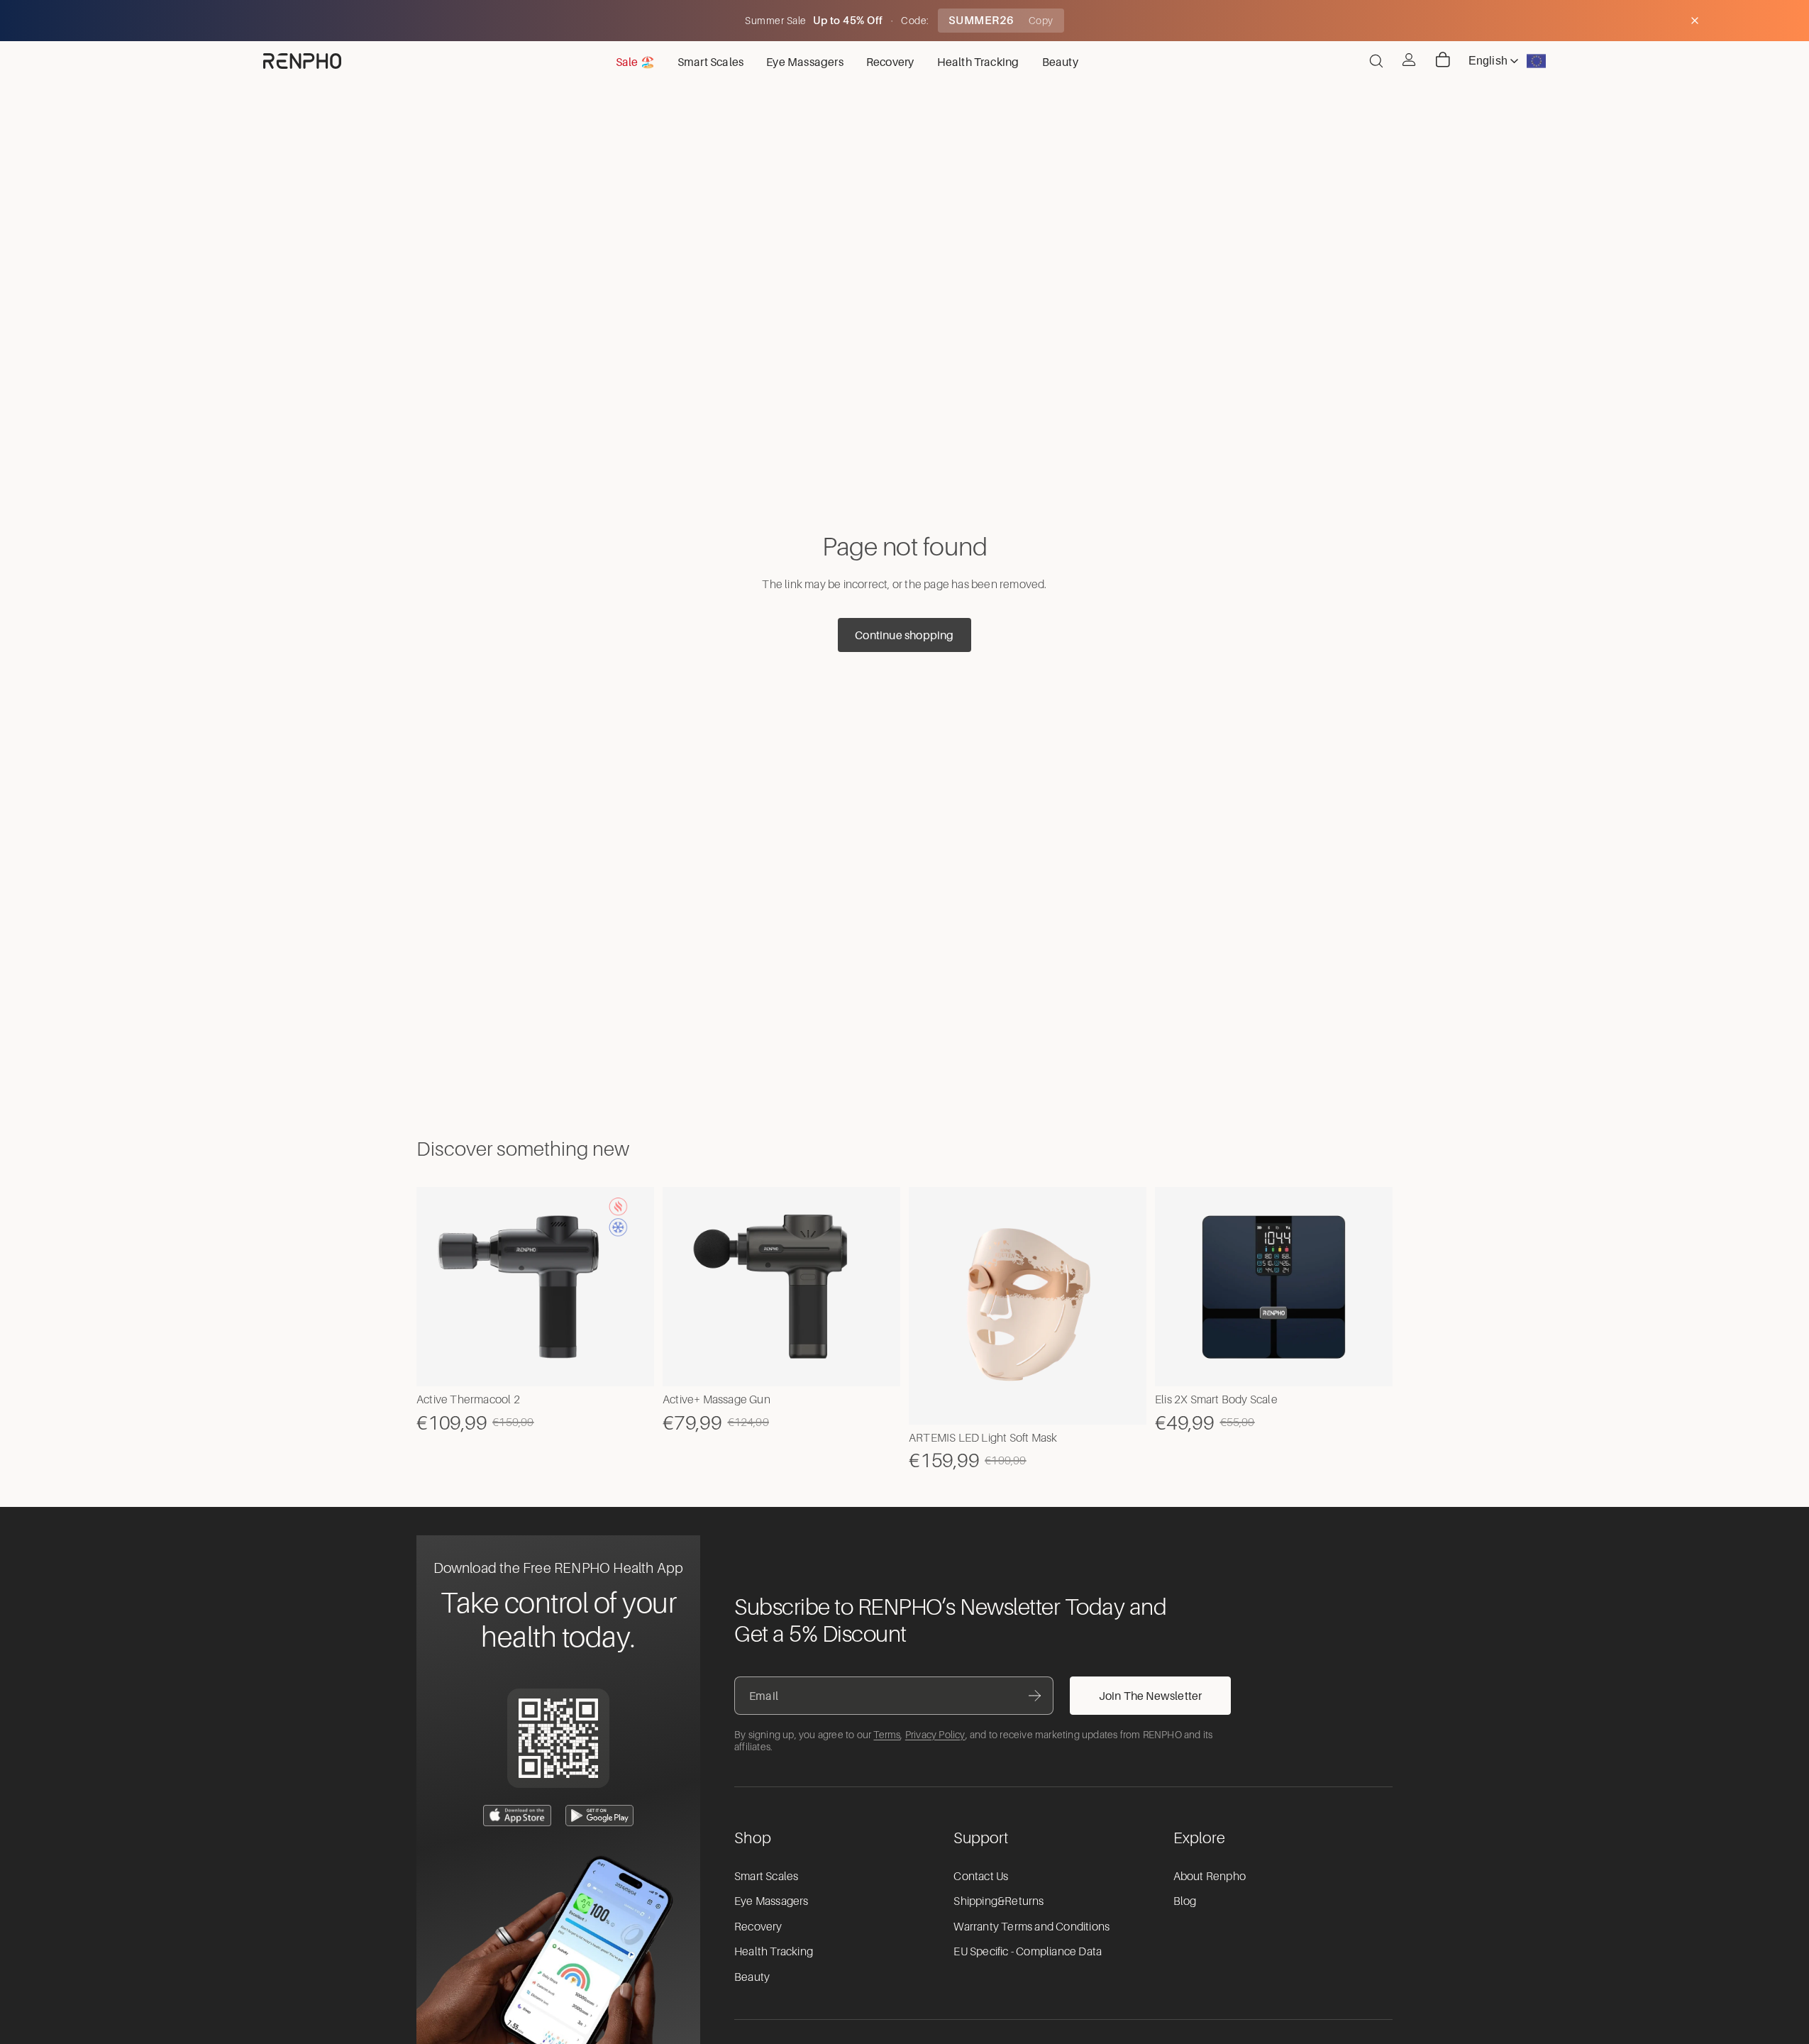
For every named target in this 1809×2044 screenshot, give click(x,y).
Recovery (758, 1927)
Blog (1185, 1901)
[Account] (1409, 60)
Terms (887, 1735)
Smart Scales (766, 1877)
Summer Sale (777, 21)
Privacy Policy (935, 1735)
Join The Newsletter (1151, 1696)
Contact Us (981, 1877)
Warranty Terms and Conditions (1031, 1927)
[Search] (1376, 61)
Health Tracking (774, 1952)
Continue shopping (904, 635)
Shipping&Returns (998, 1901)
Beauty (752, 1977)
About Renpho (1210, 1877)
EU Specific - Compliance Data (1028, 1952)
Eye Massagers (771, 1901)
